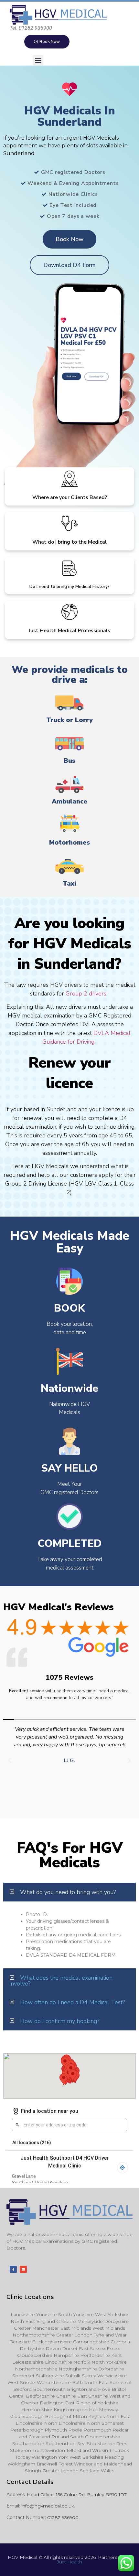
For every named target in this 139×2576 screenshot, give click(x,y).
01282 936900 (63, 2517)
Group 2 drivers (86, 994)
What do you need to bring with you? (68, 1892)
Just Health (69, 2562)
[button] (38, 60)
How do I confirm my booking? (60, 2021)
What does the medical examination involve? (61, 1981)
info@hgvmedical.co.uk (48, 2506)
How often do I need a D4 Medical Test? (72, 2002)
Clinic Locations (30, 2297)
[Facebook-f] (13, 2269)
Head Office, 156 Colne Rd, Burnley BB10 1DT (77, 2495)
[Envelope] (23, 2269)
